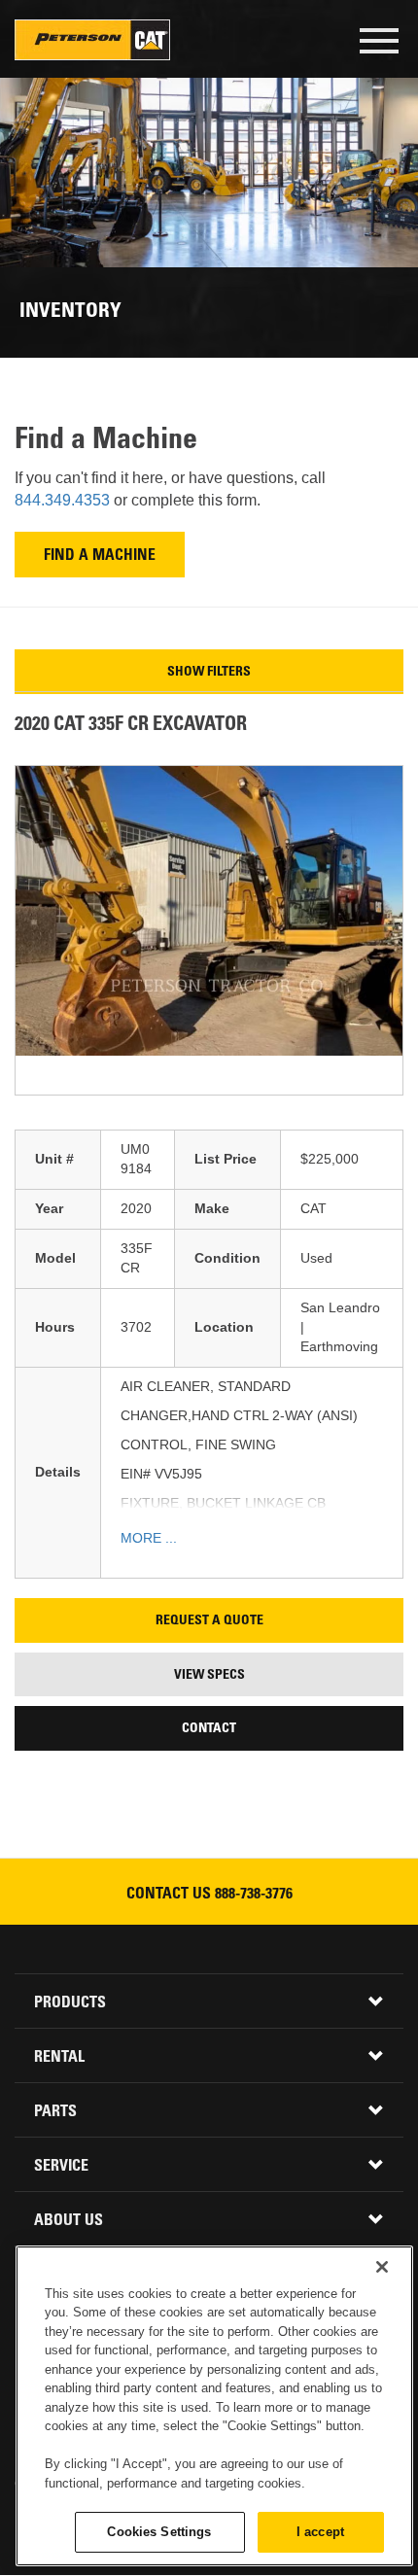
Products (70, 2003)
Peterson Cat (92, 40)
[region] (214, 2406)
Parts (55, 2112)
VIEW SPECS (209, 1676)
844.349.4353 (64, 500)
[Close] (382, 2267)
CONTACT (209, 1729)
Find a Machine (100, 557)
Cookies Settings (159, 2532)
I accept (320, 2532)
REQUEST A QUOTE (209, 1621)
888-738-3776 (254, 1895)
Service (61, 2167)
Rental (59, 2058)
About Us (69, 2221)
